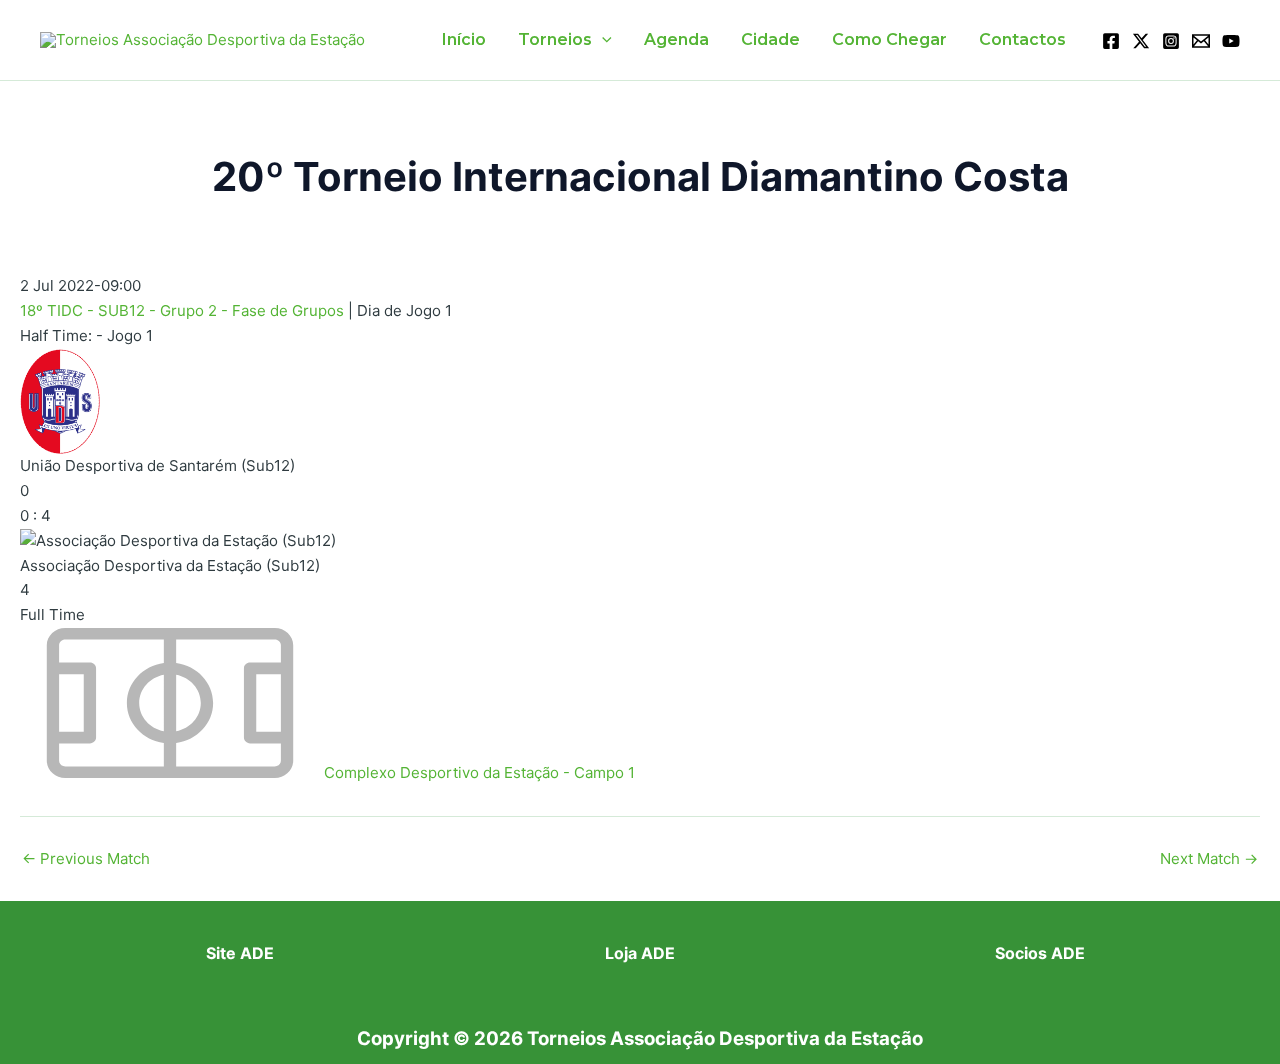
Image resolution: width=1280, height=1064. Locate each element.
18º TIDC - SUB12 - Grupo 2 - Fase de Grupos (184, 310)
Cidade (770, 39)
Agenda (676, 39)
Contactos (1022, 39)
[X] (1141, 41)
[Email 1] (1201, 41)
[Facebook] (1111, 41)
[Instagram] (1171, 41)
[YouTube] (1231, 41)
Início (464, 39)
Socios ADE (1040, 953)
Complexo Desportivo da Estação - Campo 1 (479, 772)
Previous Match (86, 858)
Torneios (555, 39)
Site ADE (240, 953)
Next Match (1209, 858)
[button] (602, 40)
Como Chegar (889, 39)
